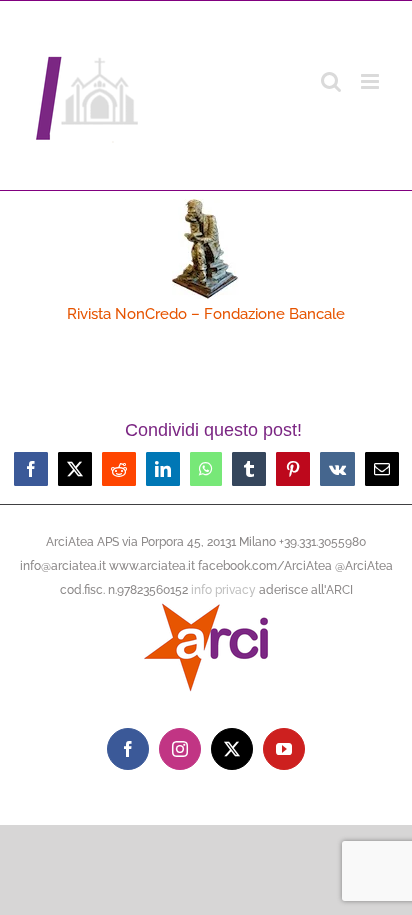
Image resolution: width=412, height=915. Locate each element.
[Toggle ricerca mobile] (331, 81)
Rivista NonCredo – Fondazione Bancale (206, 314)
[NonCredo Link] (205, 206)
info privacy (223, 590)
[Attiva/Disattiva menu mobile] (371, 81)
